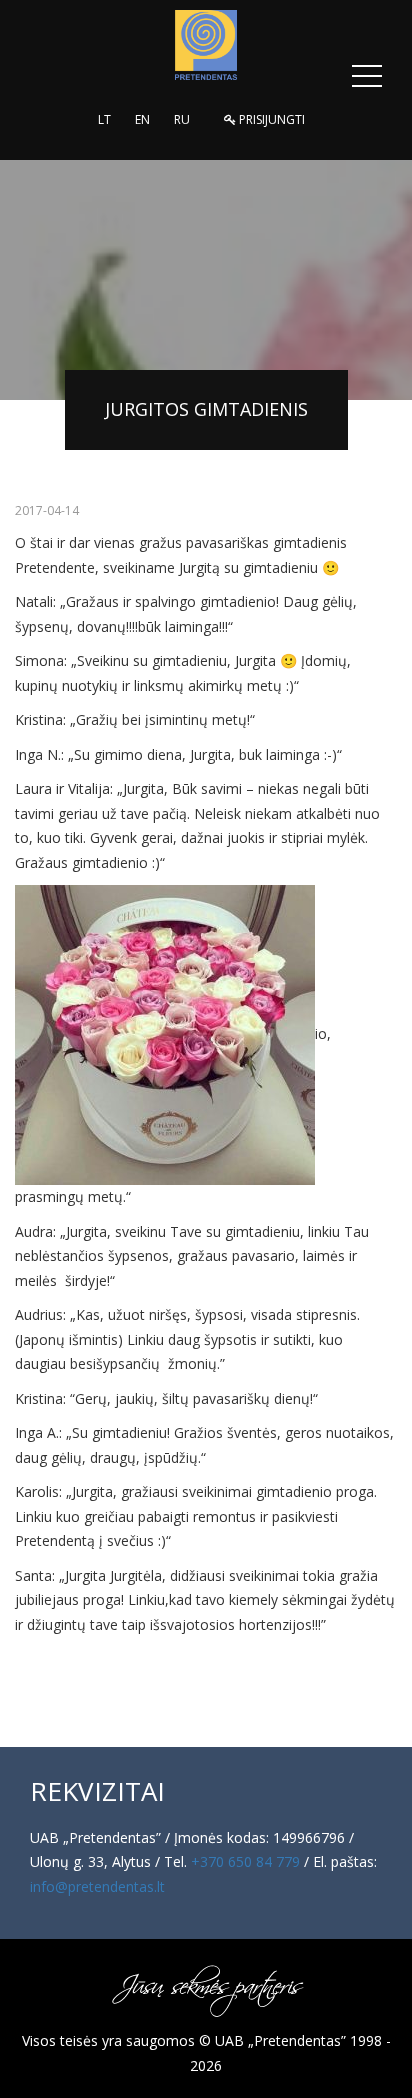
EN (142, 119)
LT (104, 119)
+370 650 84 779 (245, 1861)
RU (182, 119)
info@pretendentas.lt (97, 1886)
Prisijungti (270, 119)
